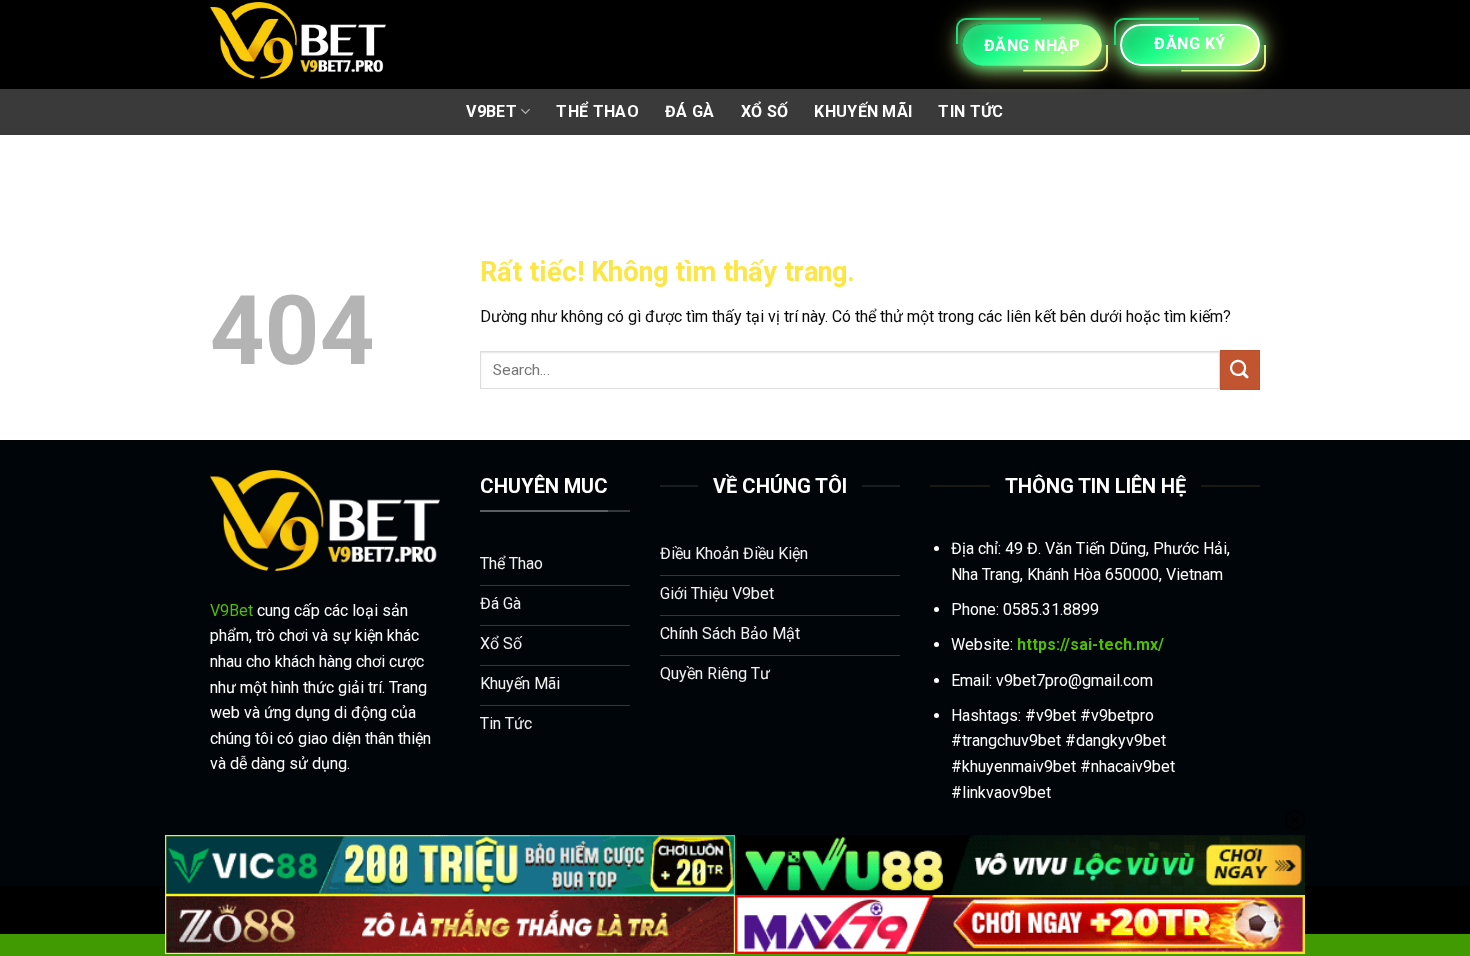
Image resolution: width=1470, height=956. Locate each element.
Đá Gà (690, 111)
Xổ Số (765, 111)
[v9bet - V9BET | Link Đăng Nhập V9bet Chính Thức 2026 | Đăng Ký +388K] (298, 44)
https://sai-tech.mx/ (1090, 644)
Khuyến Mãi (863, 111)
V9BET (491, 111)
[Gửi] (1240, 369)
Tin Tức (970, 111)
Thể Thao (597, 111)
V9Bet (231, 610)
